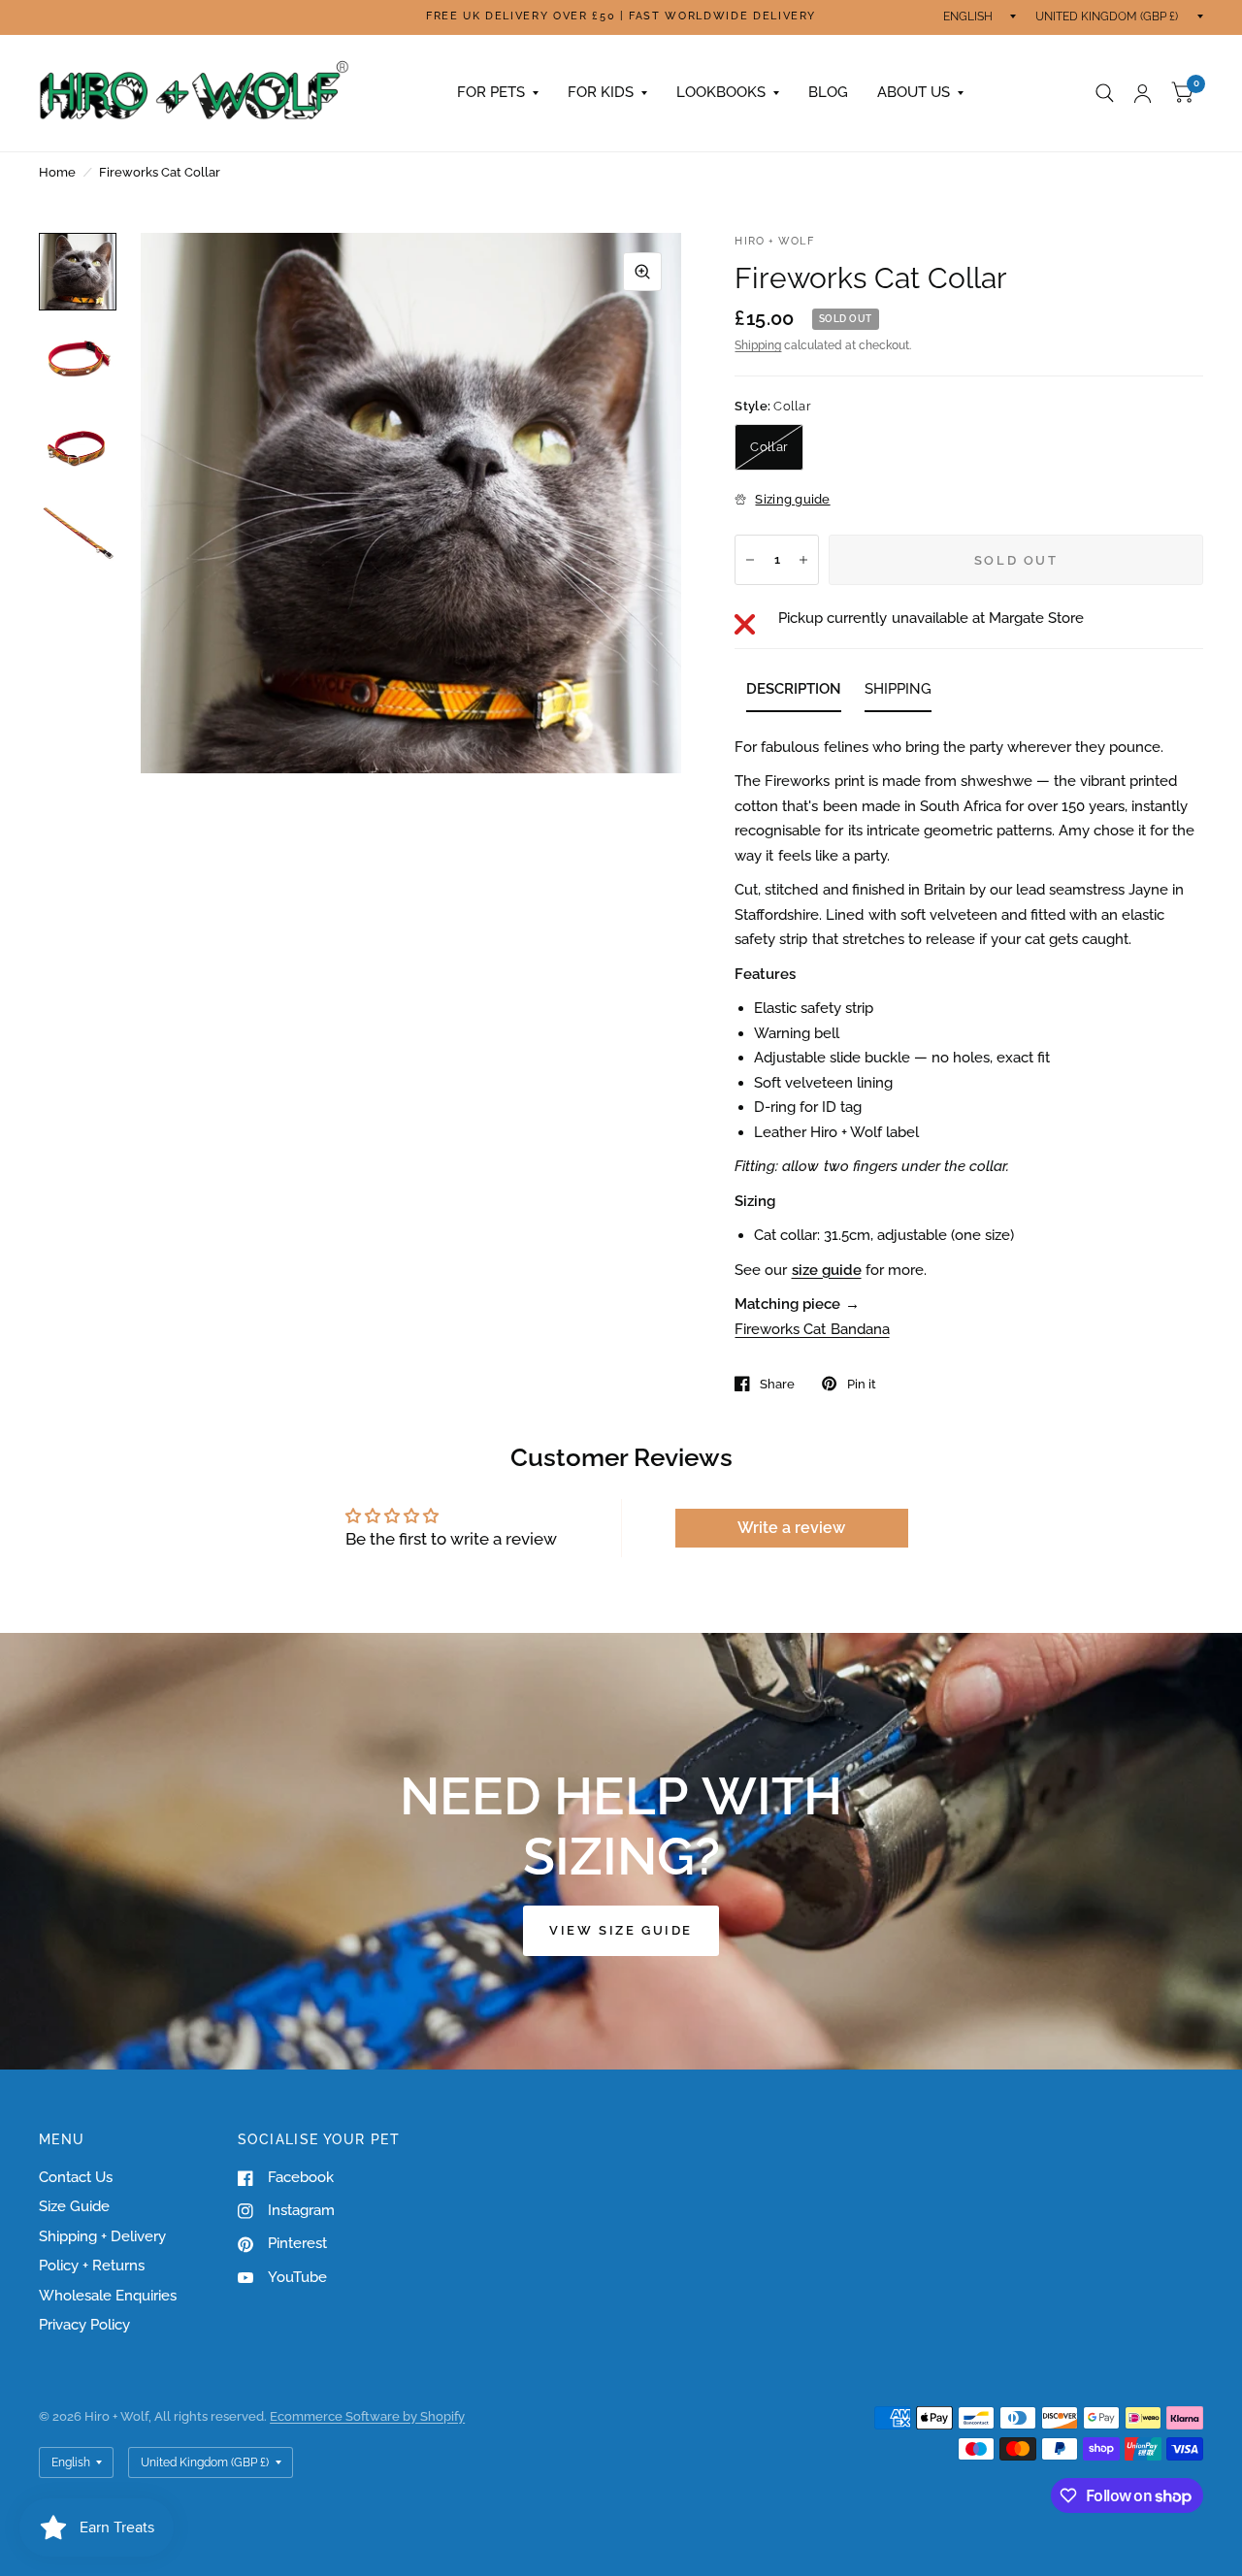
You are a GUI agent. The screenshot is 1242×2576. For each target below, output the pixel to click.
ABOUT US (914, 92)
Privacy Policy (84, 2325)
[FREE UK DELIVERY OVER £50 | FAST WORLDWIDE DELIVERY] (621, 17)
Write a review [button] (791, 1528)
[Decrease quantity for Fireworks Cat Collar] (750, 560)
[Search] (1105, 93)
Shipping (758, 345)
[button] (621, 1931)
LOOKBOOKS (721, 92)
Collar (769, 447)
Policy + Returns (92, 2266)
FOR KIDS (601, 92)
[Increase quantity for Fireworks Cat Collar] (803, 560)
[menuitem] (498, 93)
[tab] (794, 693)
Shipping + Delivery (102, 2236)
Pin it (861, 1384)
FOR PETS (491, 92)
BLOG (828, 92)
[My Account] (1143, 93)
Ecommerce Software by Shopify (367, 2416)
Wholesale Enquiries (108, 2296)
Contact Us (76, 2177)
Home (57, 172)
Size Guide (74, 2206)
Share (777, 1384)
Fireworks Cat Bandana (812, 1329)
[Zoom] (642, 272)
